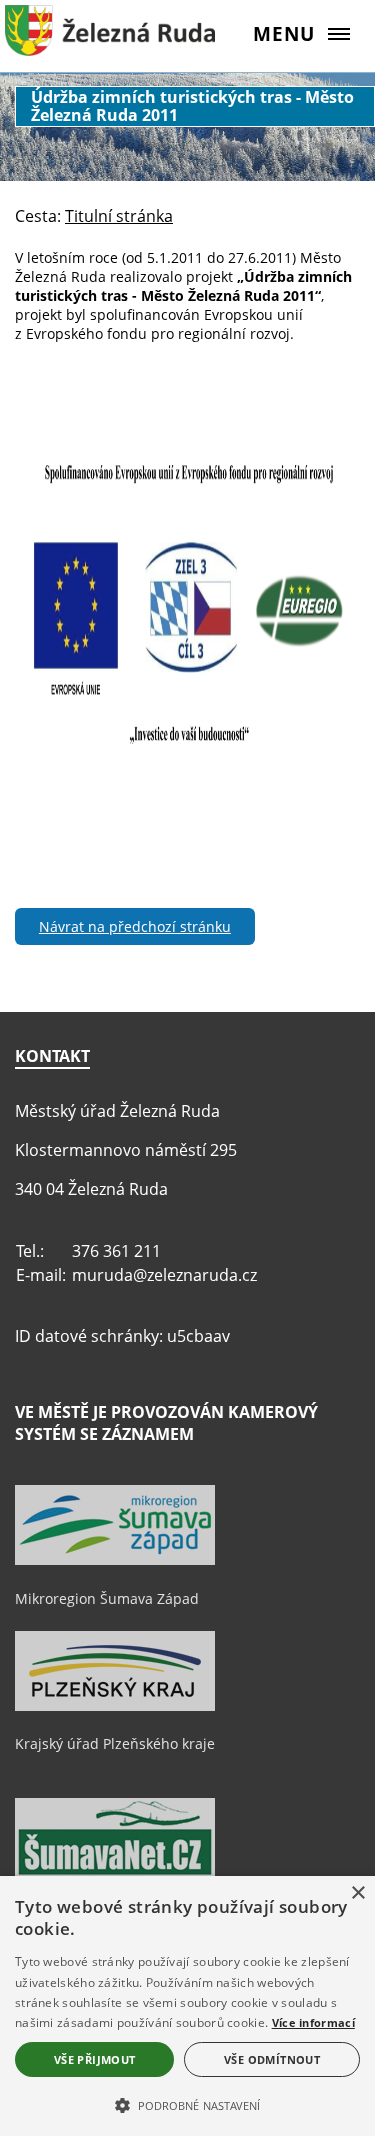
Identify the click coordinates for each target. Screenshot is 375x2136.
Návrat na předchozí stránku (135, 926)
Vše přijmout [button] (95, 2059)
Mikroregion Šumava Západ (107, 1598)
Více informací (313, 2022)
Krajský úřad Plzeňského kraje (115, 1743)
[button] (187, 2104)
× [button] (357, 1893)
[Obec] (110, 45)
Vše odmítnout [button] (272, 2059)
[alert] (187, 2006)
